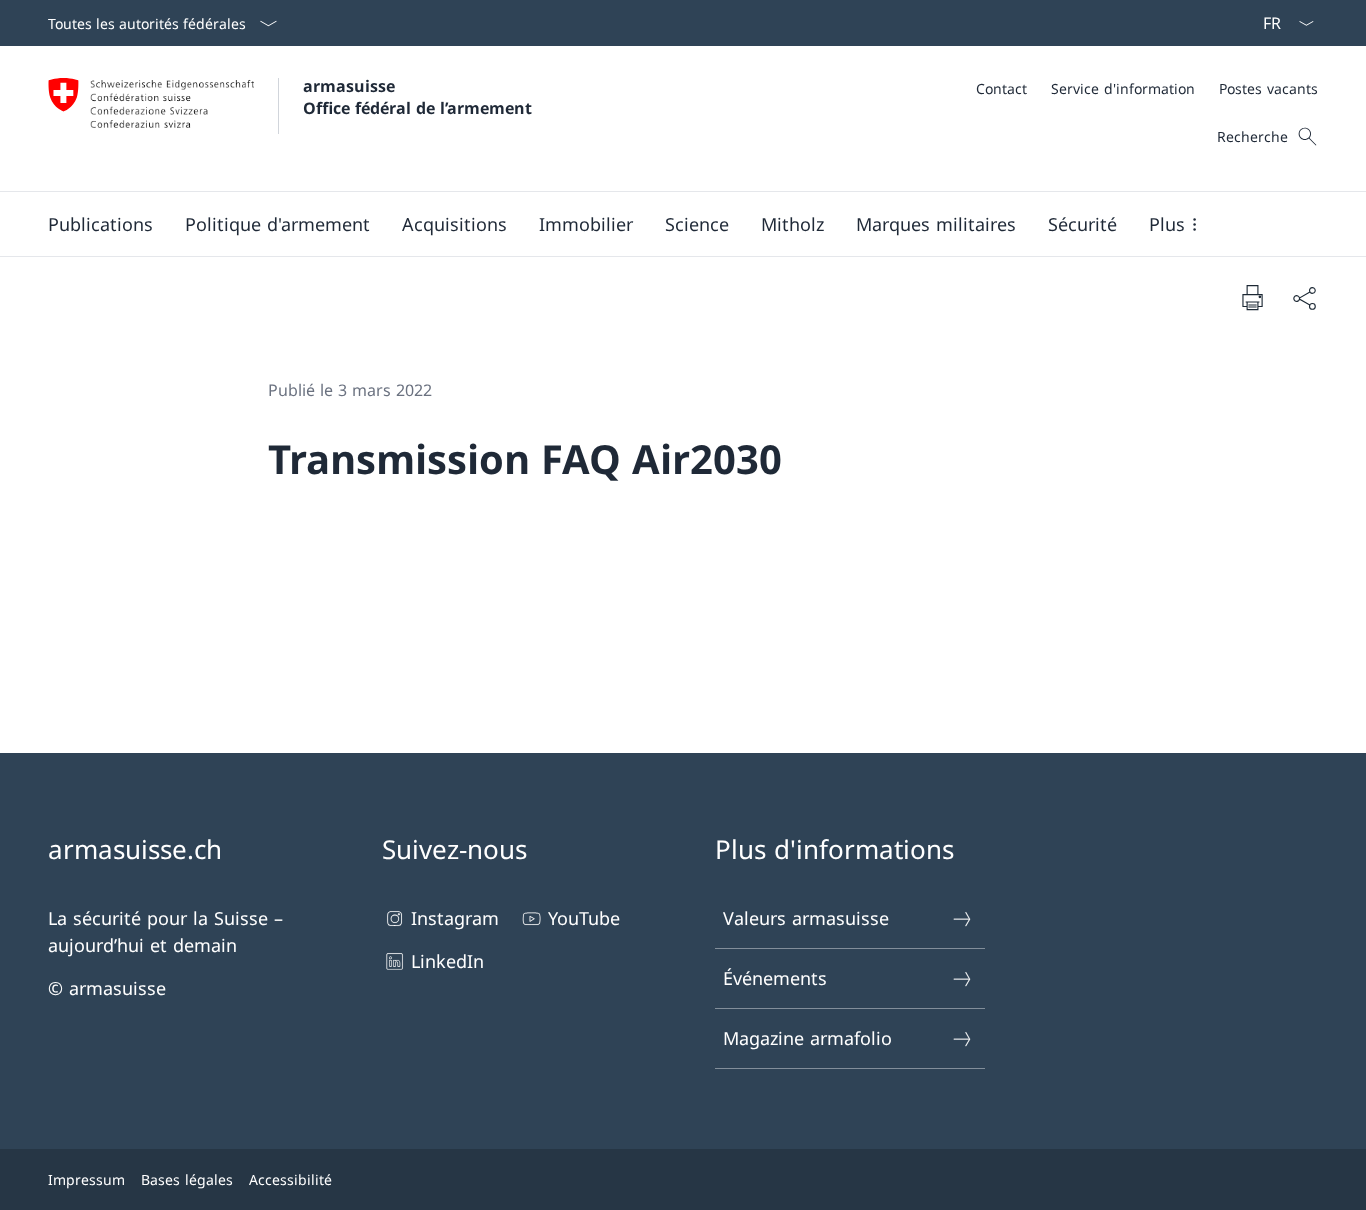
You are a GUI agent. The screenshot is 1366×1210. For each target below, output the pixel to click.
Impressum (86, 1179)
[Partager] (1304, 297)
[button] (100, 224)
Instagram (455, 918)
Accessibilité (290, 1179)
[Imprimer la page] (1252, 297)
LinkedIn (447, 961)
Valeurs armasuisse (806, 918)
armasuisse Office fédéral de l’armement (417, 97)
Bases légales (187, 1179)
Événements (775, 978)
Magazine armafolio (807, 1038)
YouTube (584, 918)
